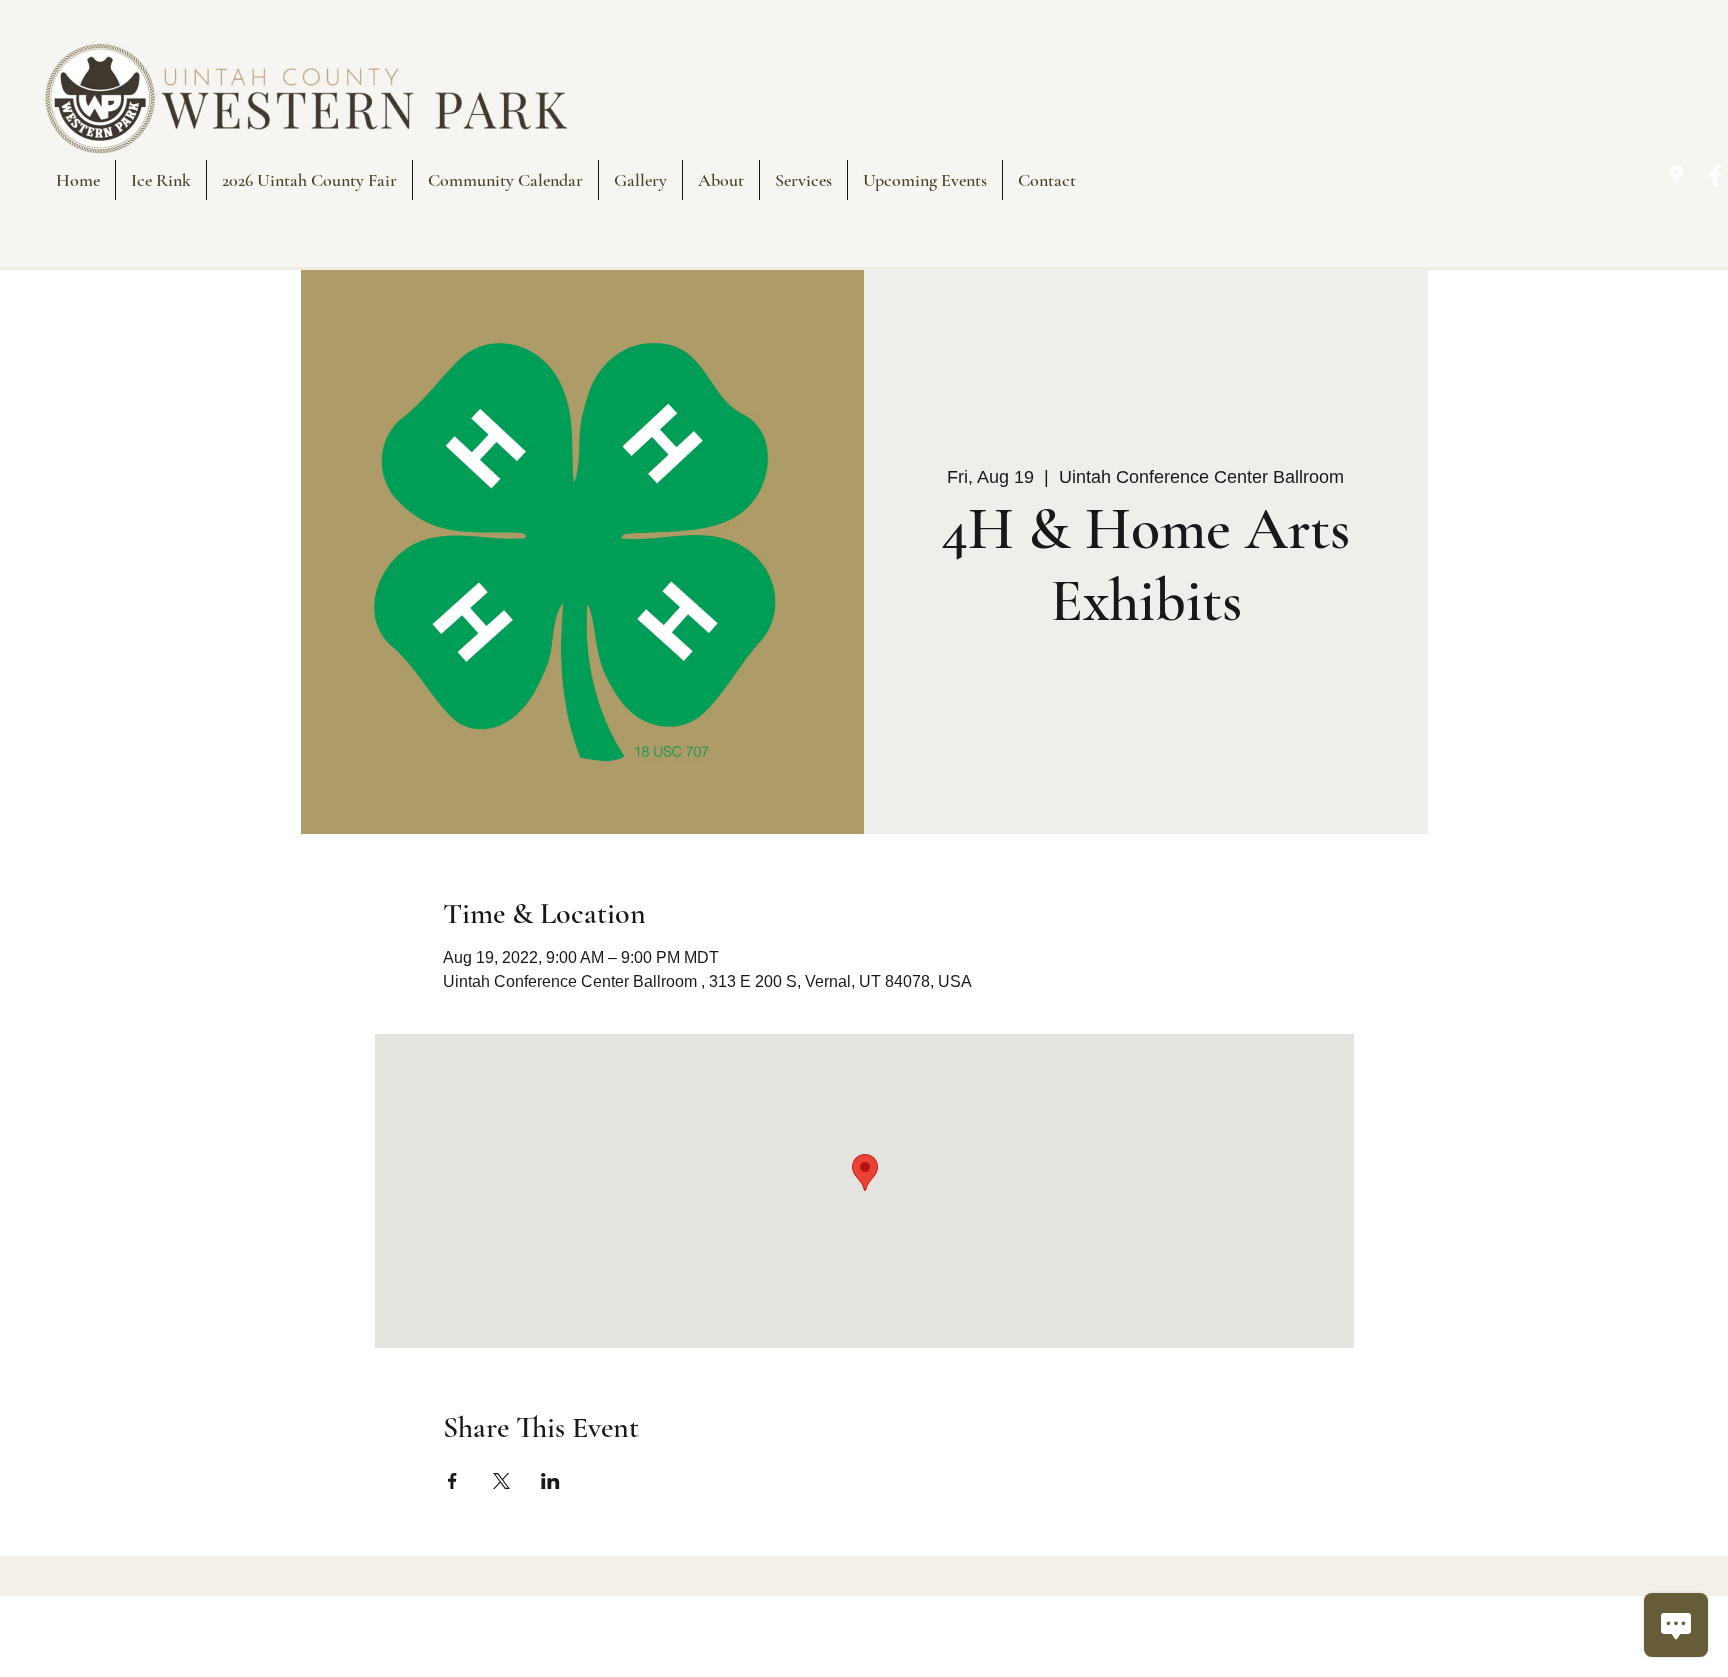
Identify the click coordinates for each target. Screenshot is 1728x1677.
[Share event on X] (501, 1481)
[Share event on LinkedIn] (550, 1481)
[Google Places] (1676, 175)
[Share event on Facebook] (452, 1481)
